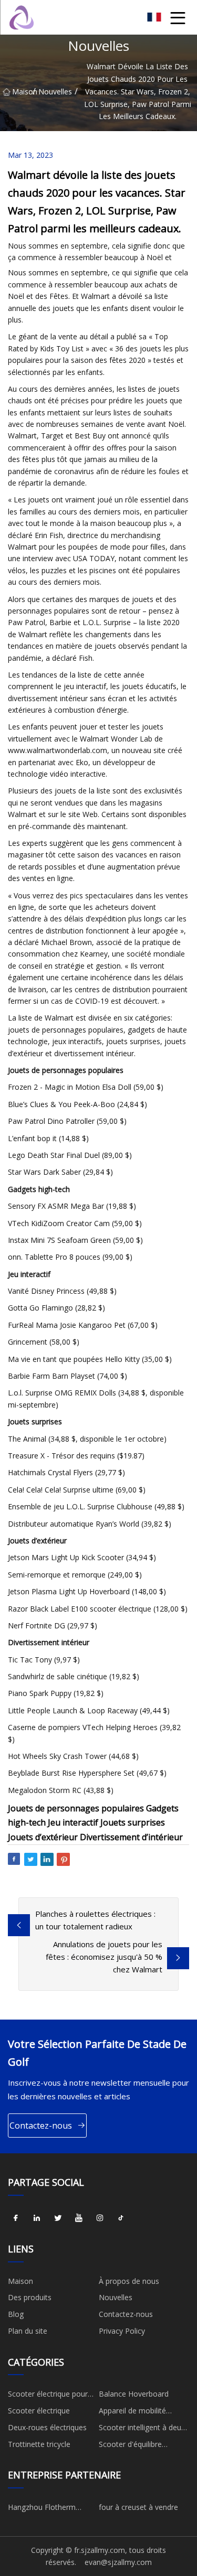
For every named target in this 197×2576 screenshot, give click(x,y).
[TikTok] (121, 2218)
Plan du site (28, 2331)
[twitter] (58, 2218)
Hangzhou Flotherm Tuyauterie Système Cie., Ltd (50, 2509)
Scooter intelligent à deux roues (142, 2429)
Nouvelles (55, 92)
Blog (16, 2314)
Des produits (30, 2297)
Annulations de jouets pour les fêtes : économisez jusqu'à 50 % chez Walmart (104, 1957)
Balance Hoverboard (134, 2394)
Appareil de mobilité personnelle (132, 2412)
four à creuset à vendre (138, 2507)
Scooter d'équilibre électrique (130, 2446)
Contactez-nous (41, 2126)
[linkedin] (37, 2218)
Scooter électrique (39, 2411)
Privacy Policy (122, 2331)
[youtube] (79, 2218)
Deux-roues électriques (47, 2427)
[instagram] (100, 2218)
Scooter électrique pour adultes (48, 2396)
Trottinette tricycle (39, 2444)
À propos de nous (129, 2281)
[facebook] (16, 2218)
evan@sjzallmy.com (118, 2562)
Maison (22, 92)
